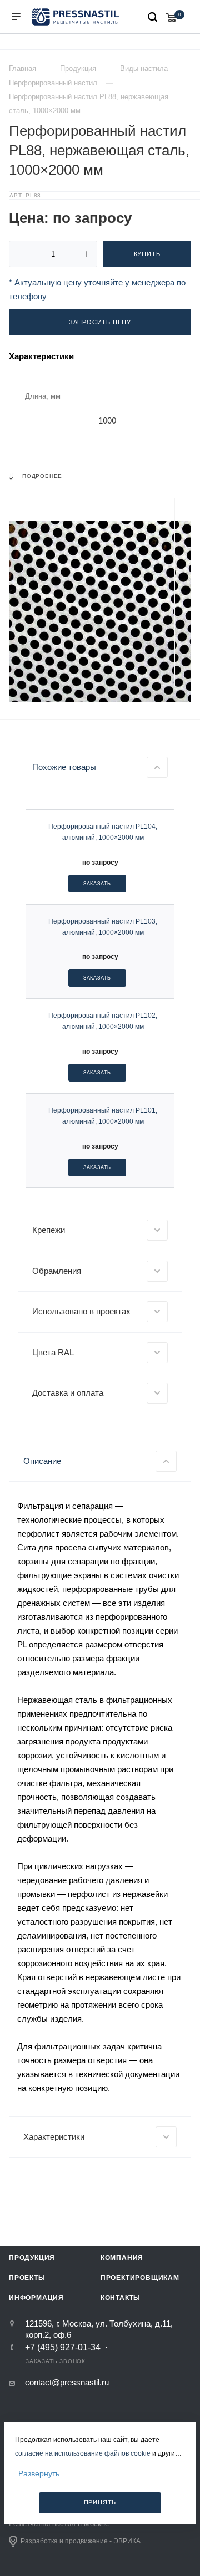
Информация (36, 2298)
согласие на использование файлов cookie (83, 2453)
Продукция (32, 2258)
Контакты (121, 2298)
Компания (122, 2258)
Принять (100, 2502)
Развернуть (39, 2473)
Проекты (27, 2278)
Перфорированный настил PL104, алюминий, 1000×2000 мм (103, 832)
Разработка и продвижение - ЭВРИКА (81, 2541)
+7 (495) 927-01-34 (63, 2348)
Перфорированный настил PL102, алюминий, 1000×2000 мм (103, 1021)
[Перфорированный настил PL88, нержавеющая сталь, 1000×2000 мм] (100, 611)
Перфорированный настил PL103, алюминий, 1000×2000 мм (103, 927)
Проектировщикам (140, 2278)
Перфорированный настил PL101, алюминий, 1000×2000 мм (103, 1116)
